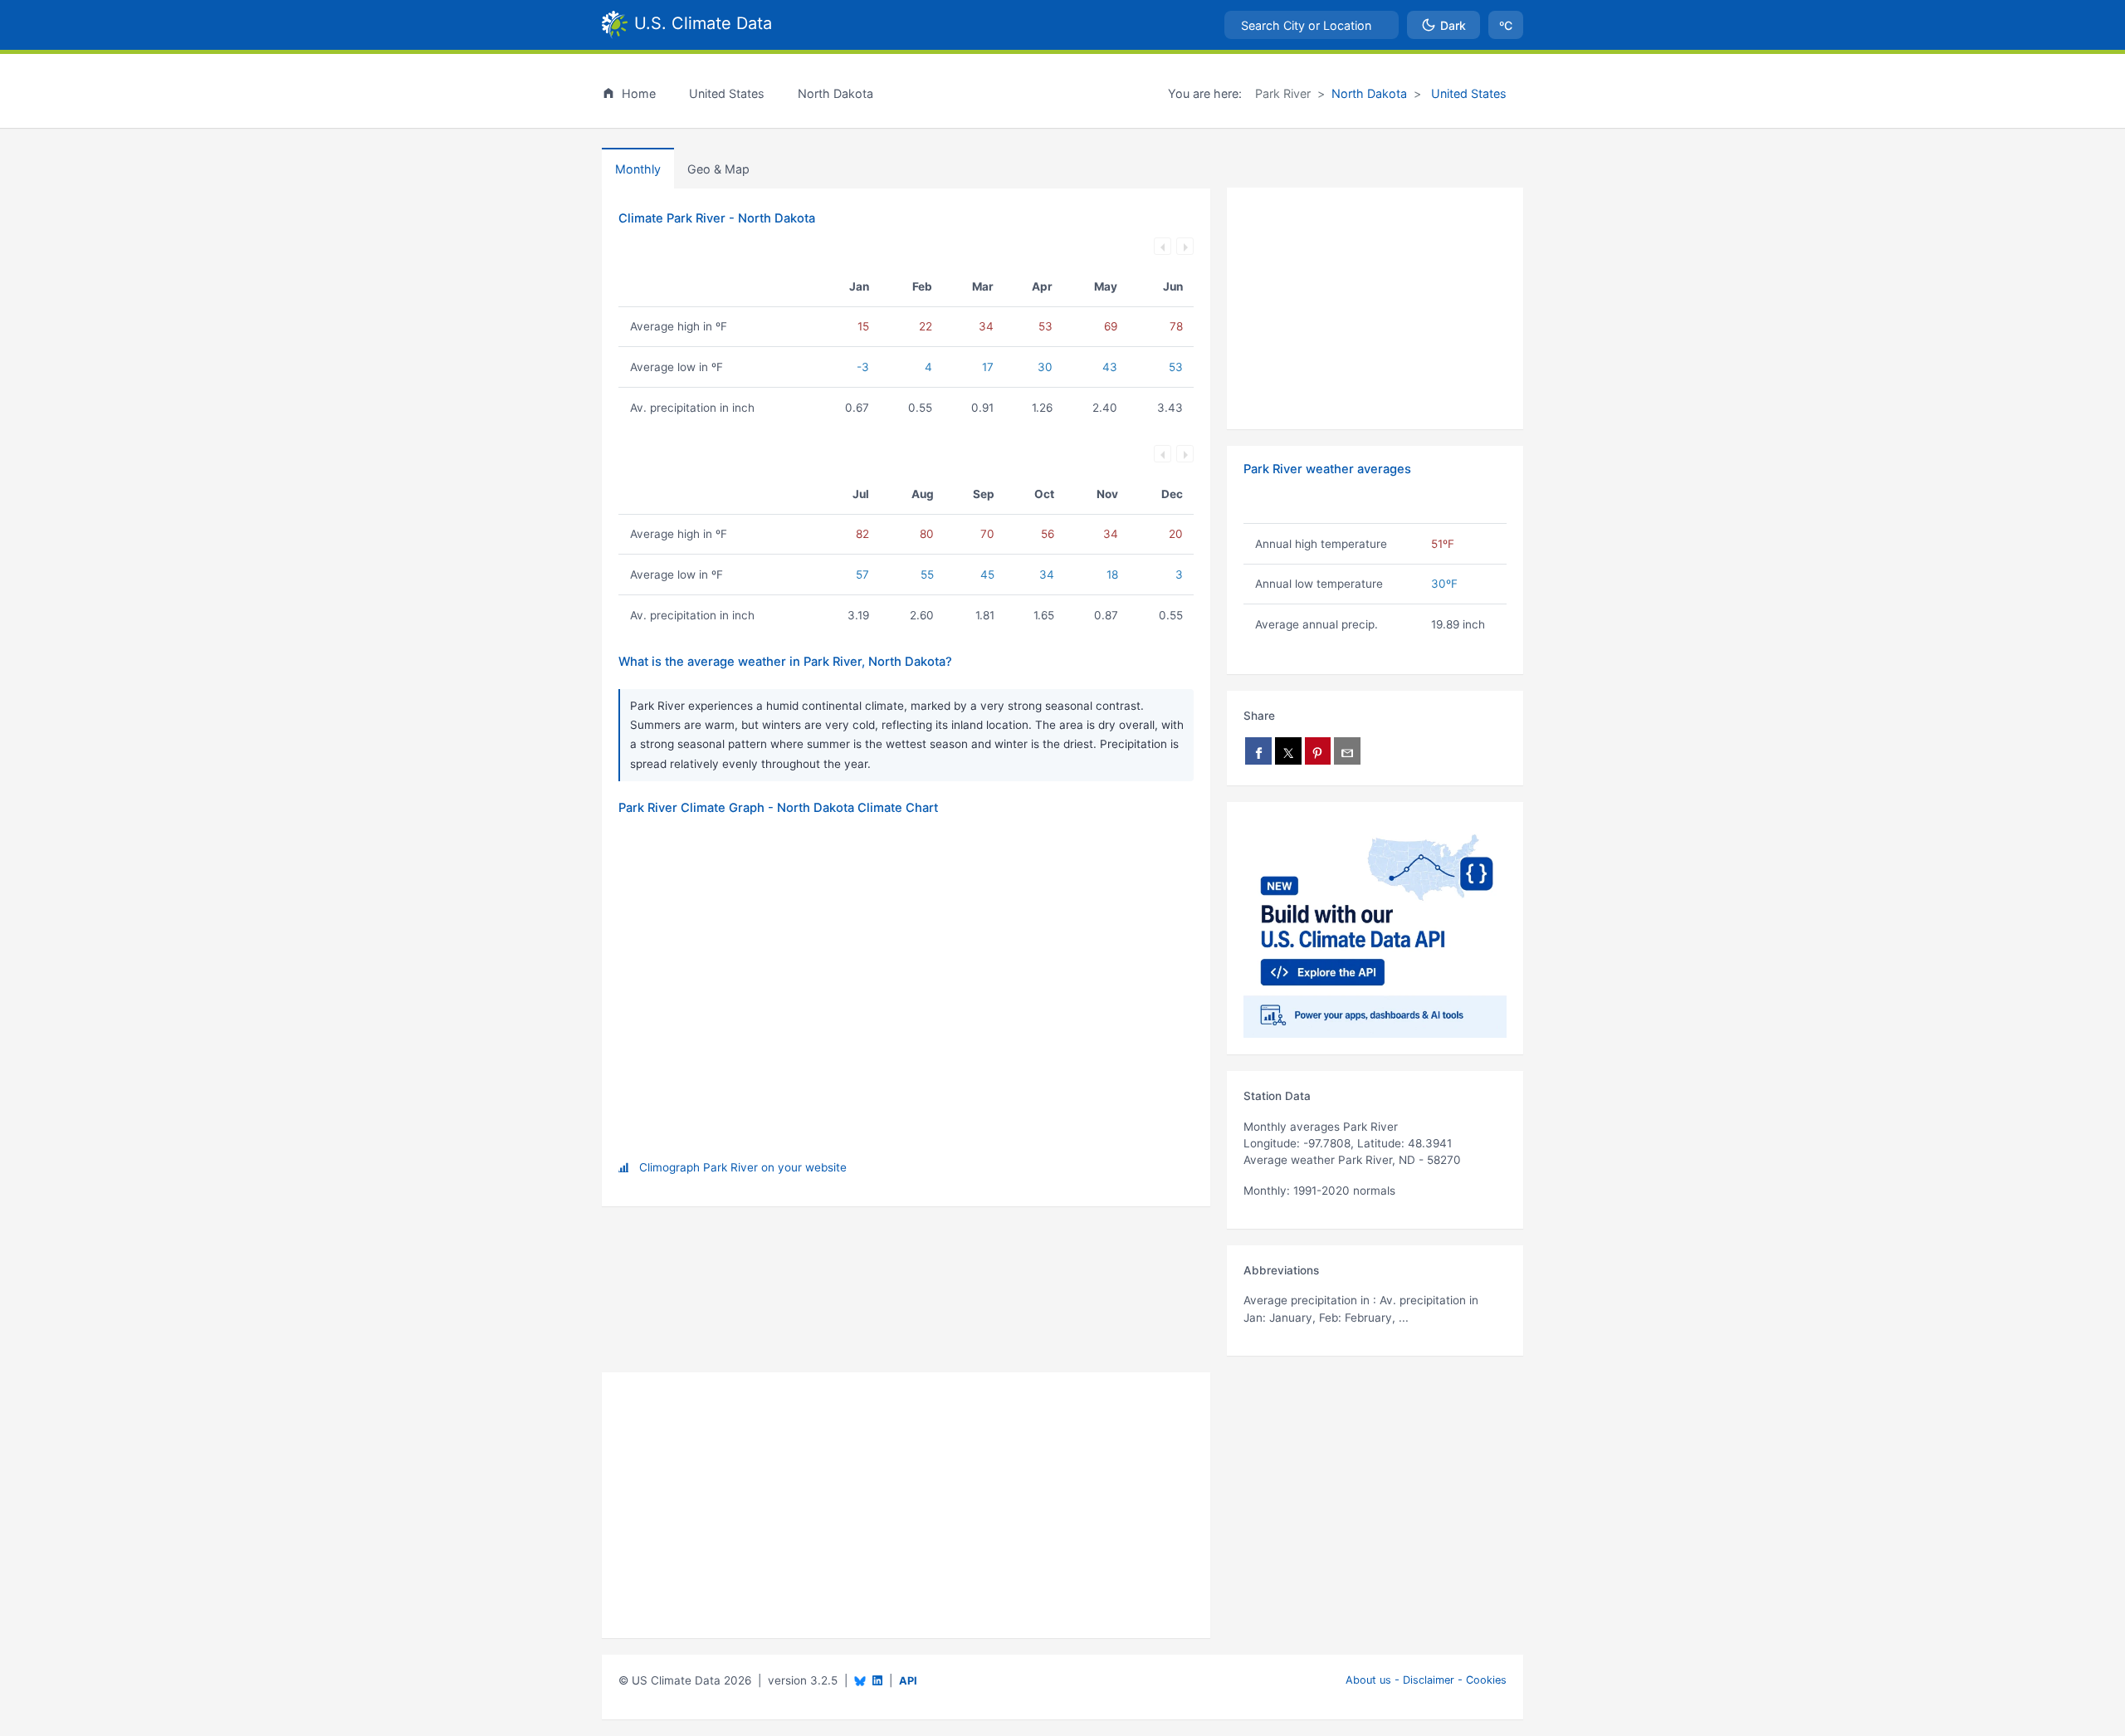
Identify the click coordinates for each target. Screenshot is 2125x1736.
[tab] (718, 169)
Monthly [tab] (638, 169)
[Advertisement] (1375, 309)
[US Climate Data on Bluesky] (860, 1681)
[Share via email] (1347, 751)
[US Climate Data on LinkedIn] (877, 1679)
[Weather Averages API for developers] (1375, 928)
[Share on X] (1288, 751)
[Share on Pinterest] (1318, 751)
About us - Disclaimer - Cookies (1426, 1680)
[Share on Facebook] (1258, 751)
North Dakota (1369, 93)
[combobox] (1312, 25)
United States (1467, 93)
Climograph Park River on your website (743, 1167)
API (908, 1681)
